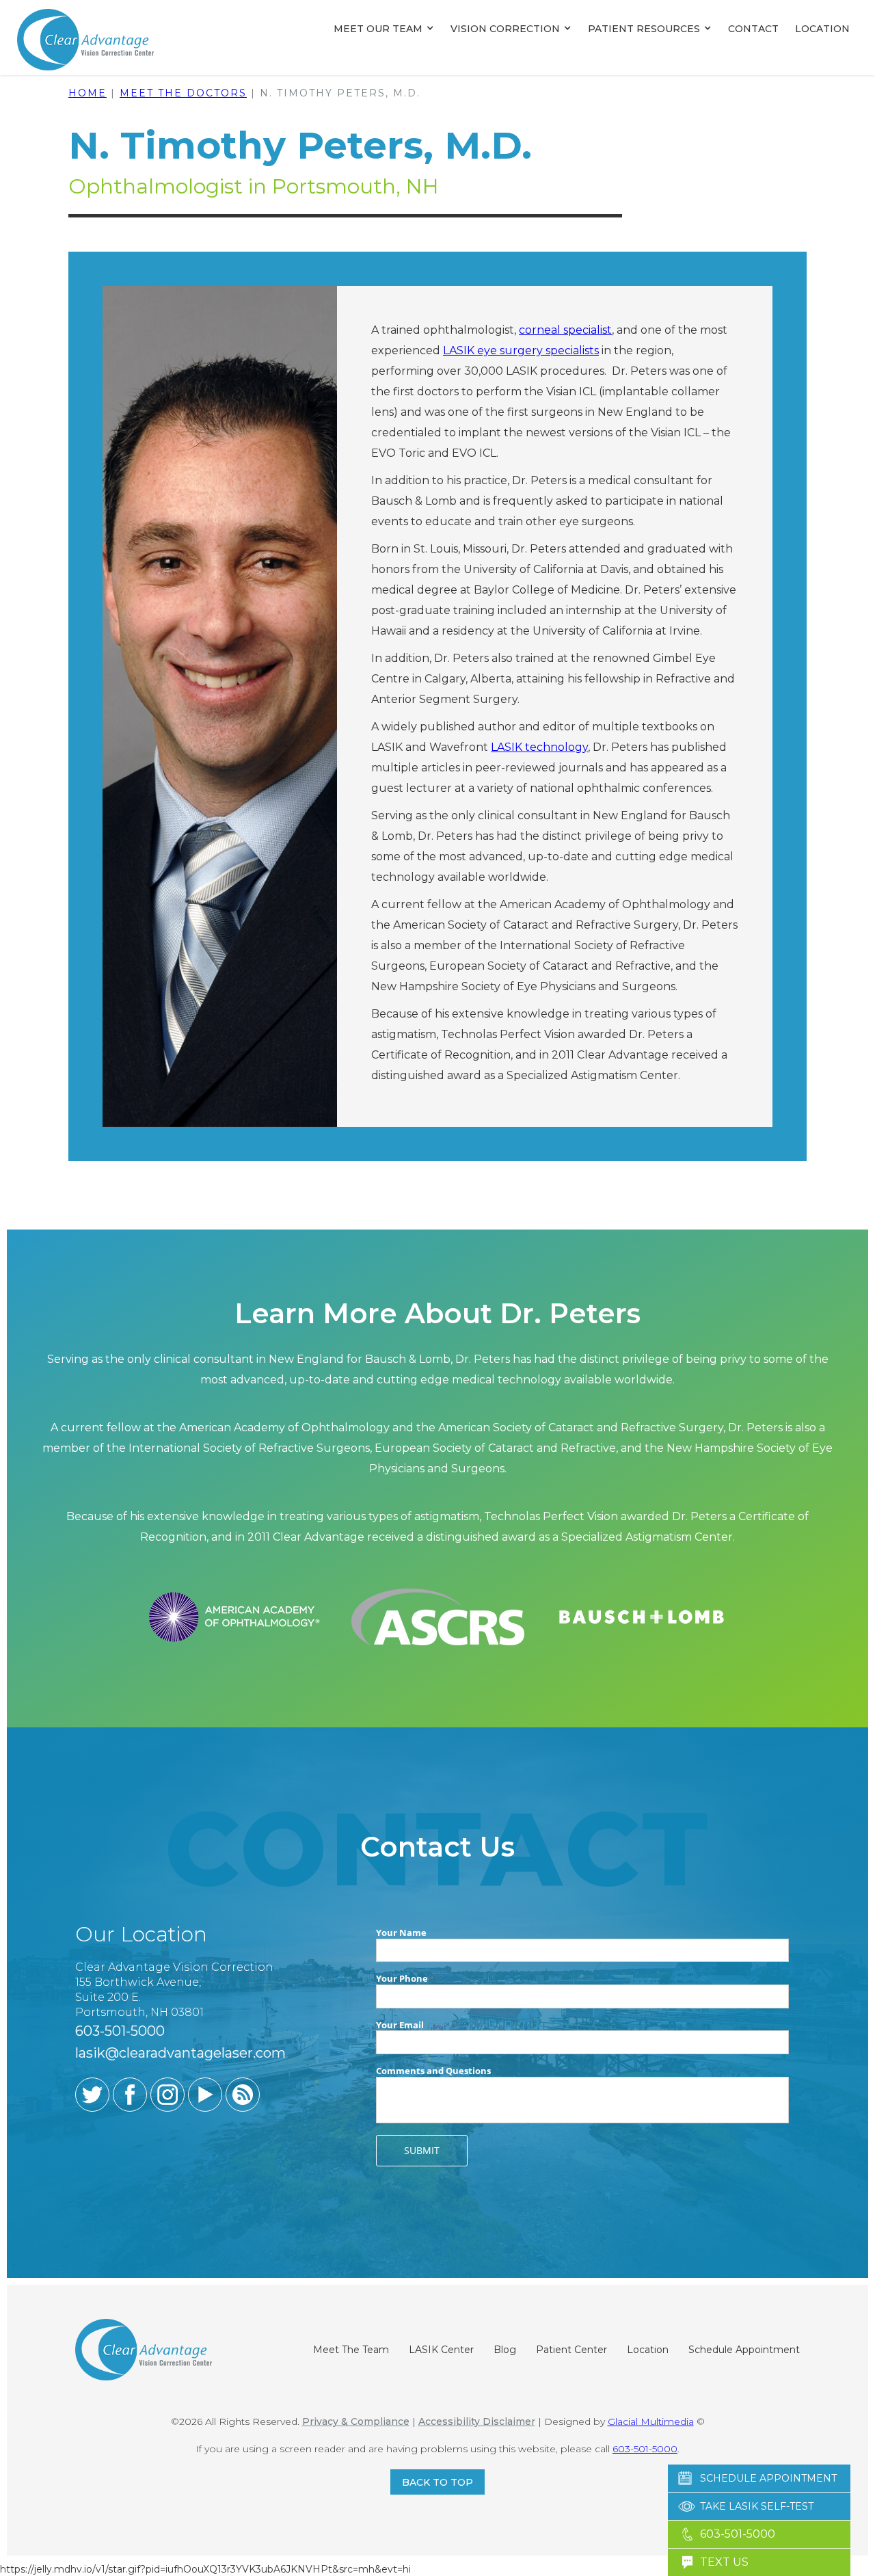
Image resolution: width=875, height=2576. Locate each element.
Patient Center (571, 2350)
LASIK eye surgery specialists (521, 350)
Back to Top (437, 2482)
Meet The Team (351, 2350)
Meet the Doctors (183, 93)
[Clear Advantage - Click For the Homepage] (85, 39)
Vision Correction (505, 29)
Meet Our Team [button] (378, 29)
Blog (505, 2350)
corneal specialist (565, 330)
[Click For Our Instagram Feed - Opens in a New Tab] (167, 2095)
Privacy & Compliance (356, 2421)
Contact (753, 29)
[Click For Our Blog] (243, 2095)
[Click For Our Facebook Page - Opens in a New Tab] (130, 2095)
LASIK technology (539, 747)
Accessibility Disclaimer (477, 2421)
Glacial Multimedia (651, 2421)
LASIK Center (441, 2350)
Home (87, 93)
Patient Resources (644, 29)
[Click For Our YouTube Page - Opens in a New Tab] (205, 2095)
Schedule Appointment (744, 2350)
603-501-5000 (645, 2449)
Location (822, 29)
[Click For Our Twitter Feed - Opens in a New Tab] (92, 2095)
